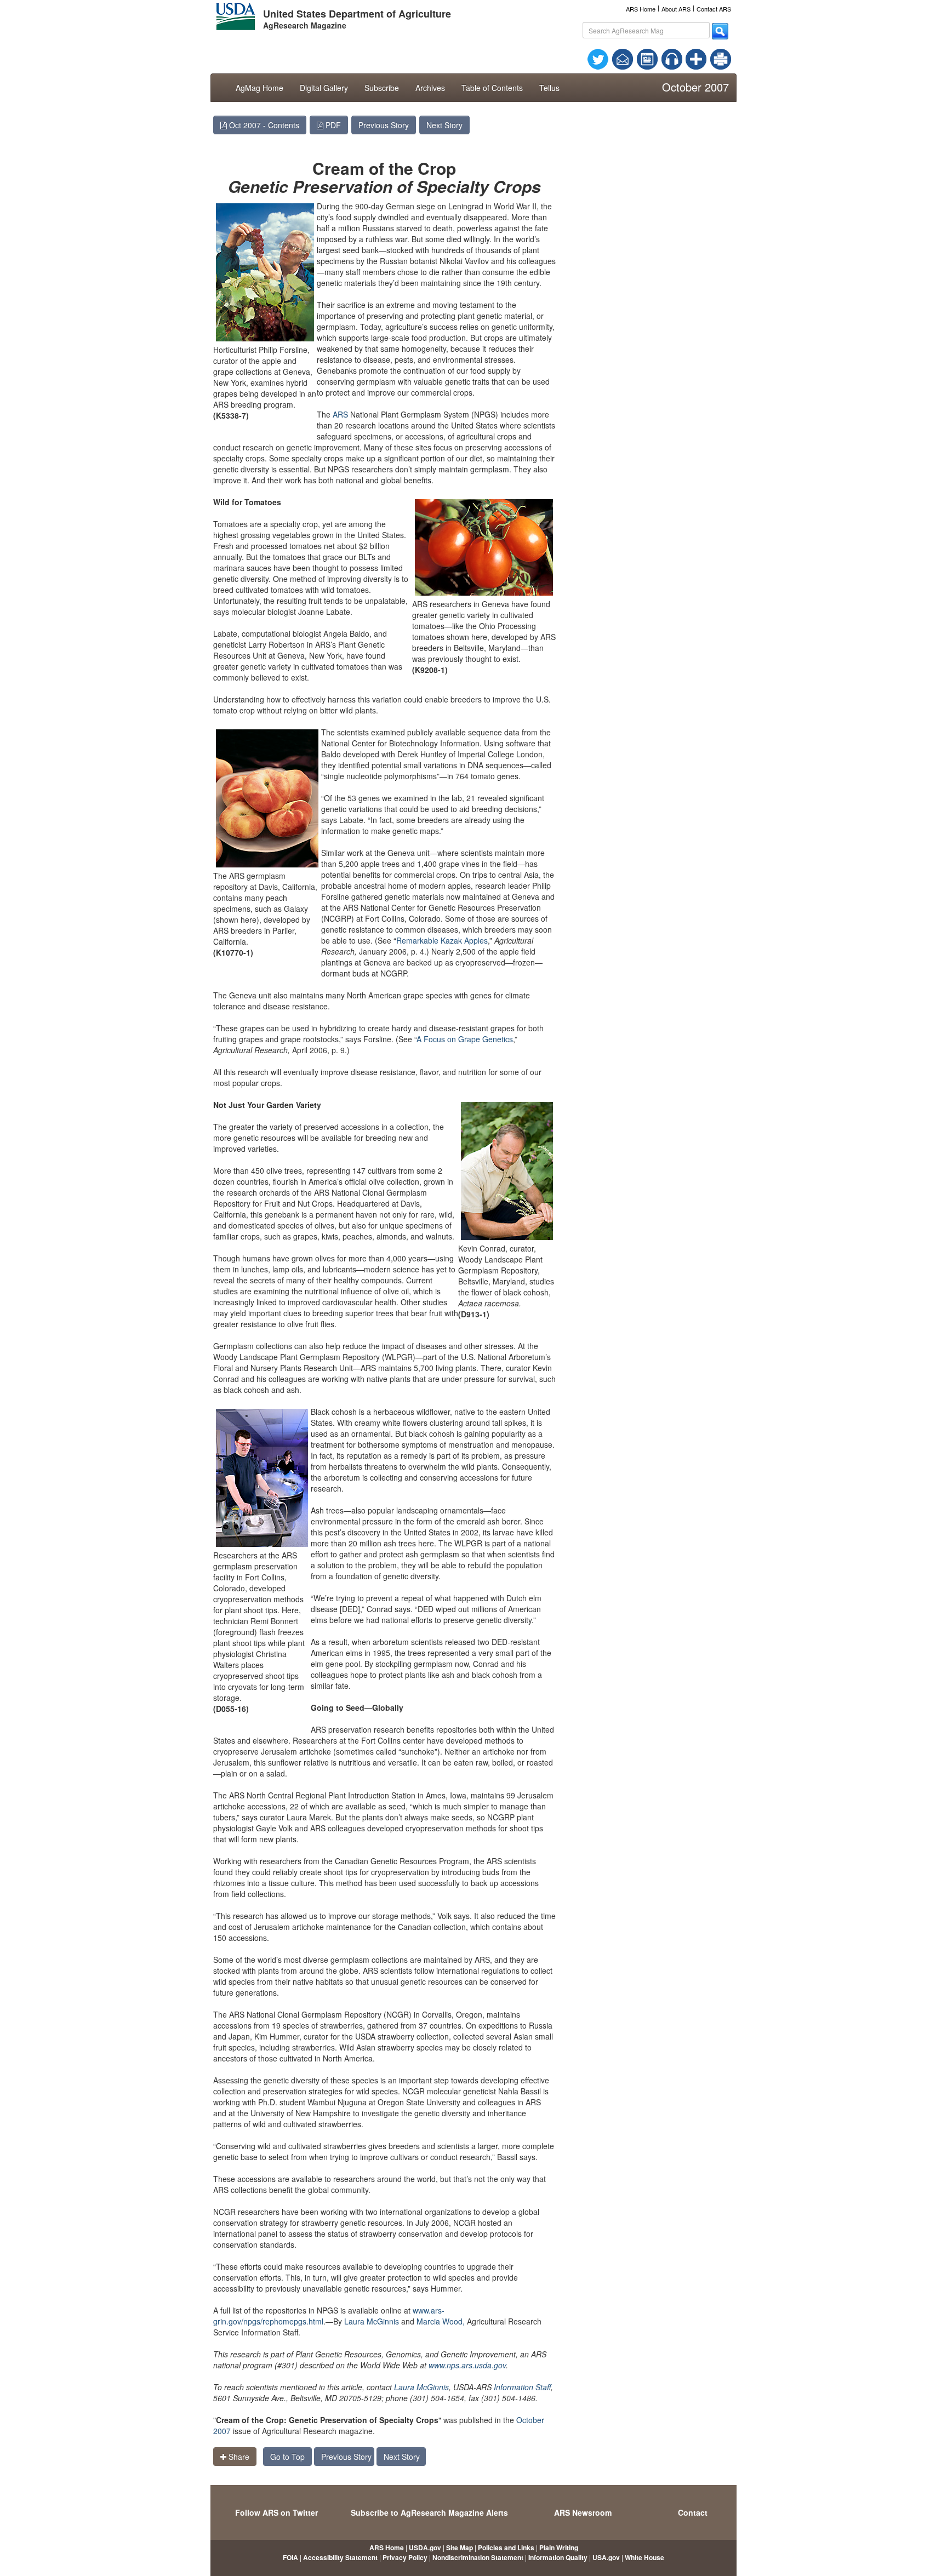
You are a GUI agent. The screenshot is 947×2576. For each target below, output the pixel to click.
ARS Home (641, 9)
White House (644, 2557)
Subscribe (382, 88)
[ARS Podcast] (672, 58)
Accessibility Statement (340, 2557)
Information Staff (522, 2387)
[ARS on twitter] (598, 58)
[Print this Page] (721, 58)
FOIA (290, 2557)
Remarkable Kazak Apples (442, 940)
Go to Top (287, 2457)
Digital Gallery (324, 88)
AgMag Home (259, 88)
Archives (430, 88)
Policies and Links (506, 2548)
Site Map (460, 2548)
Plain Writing (559, 2548)
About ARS (676, 9)
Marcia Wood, (441, 2321)
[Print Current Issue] (716, 59)
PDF (332, 125)
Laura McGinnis (372, 2321)
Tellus (549, 88)
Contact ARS (714, 9)
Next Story (444, 125)
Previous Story (384, 125)
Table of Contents (492, 88)
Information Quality (558, 2557)
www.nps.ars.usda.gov (467, 2365)
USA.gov (606, 2557)
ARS (340, 414)
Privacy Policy (405, 2557)
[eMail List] (623, 58)
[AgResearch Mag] (647, 58)
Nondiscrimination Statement (478, 2557)
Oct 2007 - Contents (263, 125)
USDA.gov (425, 2548)
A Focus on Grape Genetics (465, 1039)
